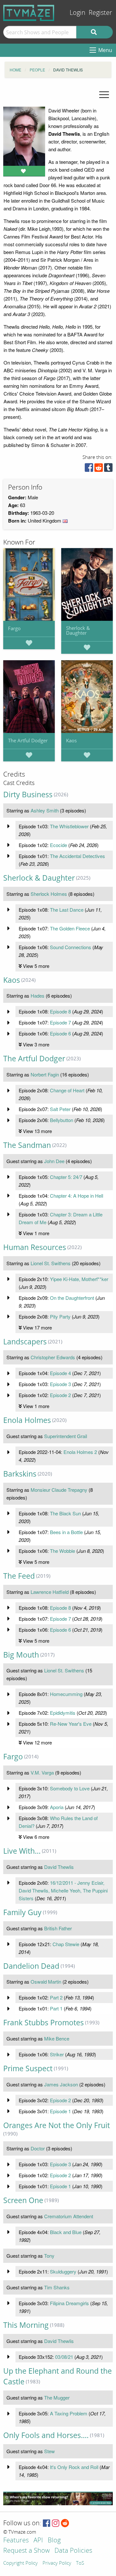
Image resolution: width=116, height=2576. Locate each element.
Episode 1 (60, 2111)
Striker (57, 2054)
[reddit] (99, 469)
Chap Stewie (66, 1944)
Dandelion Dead (31, 1966)
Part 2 (56, 1997)
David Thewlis (59, 1867)
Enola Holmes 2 (80, 1452)
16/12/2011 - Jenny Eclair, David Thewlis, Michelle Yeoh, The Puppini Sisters (63, 1890)
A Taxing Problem (69, 2413)
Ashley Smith (45, 810)
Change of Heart (67, 1090)
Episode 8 (60, 1011)
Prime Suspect (28, 2068)
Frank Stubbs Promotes (43, 2023)
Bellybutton (62, 1120)
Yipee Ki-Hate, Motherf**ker (79, 1279)
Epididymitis (63, 1713)
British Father (58, 1928)
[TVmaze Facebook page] (47, 2523)
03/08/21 (64, 2357)
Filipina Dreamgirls (69, 2303)
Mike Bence (57, 2038)
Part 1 (56, 2008)
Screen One (23, 2200)
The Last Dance (67, 910)
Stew (49, 2451)
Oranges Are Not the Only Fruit (57, 2125)
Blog (54, 2541)
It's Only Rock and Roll (74, 2467)
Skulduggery (63, 2271)
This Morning (26, 2325)
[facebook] (89, 469)
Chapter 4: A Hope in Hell (77, 1196)
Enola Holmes (27, 1420)
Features (16, 2541)
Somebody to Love (70, 1788)
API (38, 2541)
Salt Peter (60, 1109)
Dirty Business (28, 795)
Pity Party (60, 1316)
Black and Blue (66, 2232)
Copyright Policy (20, 2563)
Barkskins (20, 1474)
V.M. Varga (42, 1772)
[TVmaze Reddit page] (65, 2523)
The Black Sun (65, 1513)
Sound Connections (71, 947)
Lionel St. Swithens (51, 1263)
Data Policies (73, 2551)
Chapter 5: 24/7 (66, 1177)
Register (100, 13)
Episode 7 (60, 1022)
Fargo (14, 628)
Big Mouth (21, 1655)
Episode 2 (60, 1395)
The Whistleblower (69, 826)
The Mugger (57, 2397)
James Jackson (61, 2084)
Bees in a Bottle (66, 1532)
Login (77, 13)
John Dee (54, 1161)
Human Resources (35, 1247)
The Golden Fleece (70, 928)
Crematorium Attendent (69, 2216)
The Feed (19, 1576)
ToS (80, 2563)
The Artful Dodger (28, 740)
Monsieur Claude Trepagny (59, 1490)
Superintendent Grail (66, 1436)
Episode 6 (60, 1033)
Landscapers (25, 1342)
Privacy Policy (57, 2563)
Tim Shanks (57, 2287)
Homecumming (66, 1694)
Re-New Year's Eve (71, 1724)
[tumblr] (108, 469)
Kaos (71, 740)
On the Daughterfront (72, 1298)
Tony (49, 2256)
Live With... (22, 1851)
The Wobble (63, 1551)
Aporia (57, 1807)
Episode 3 (60, 1384)
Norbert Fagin (45, 1074)
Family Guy (22, 1912)
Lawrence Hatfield (50, 1592)
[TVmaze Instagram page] (56, 2523)
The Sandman (27, 1145)
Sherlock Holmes (49, 894)
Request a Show (26, 2551)
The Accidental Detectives (77, 856)
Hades (38, 996)
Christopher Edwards (53, 1357)
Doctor (38, 2148)
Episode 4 (60, 1373)
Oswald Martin (46, 1982)
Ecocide (58, 845)
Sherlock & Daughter (78, 630)
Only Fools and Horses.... (46, 2435)
